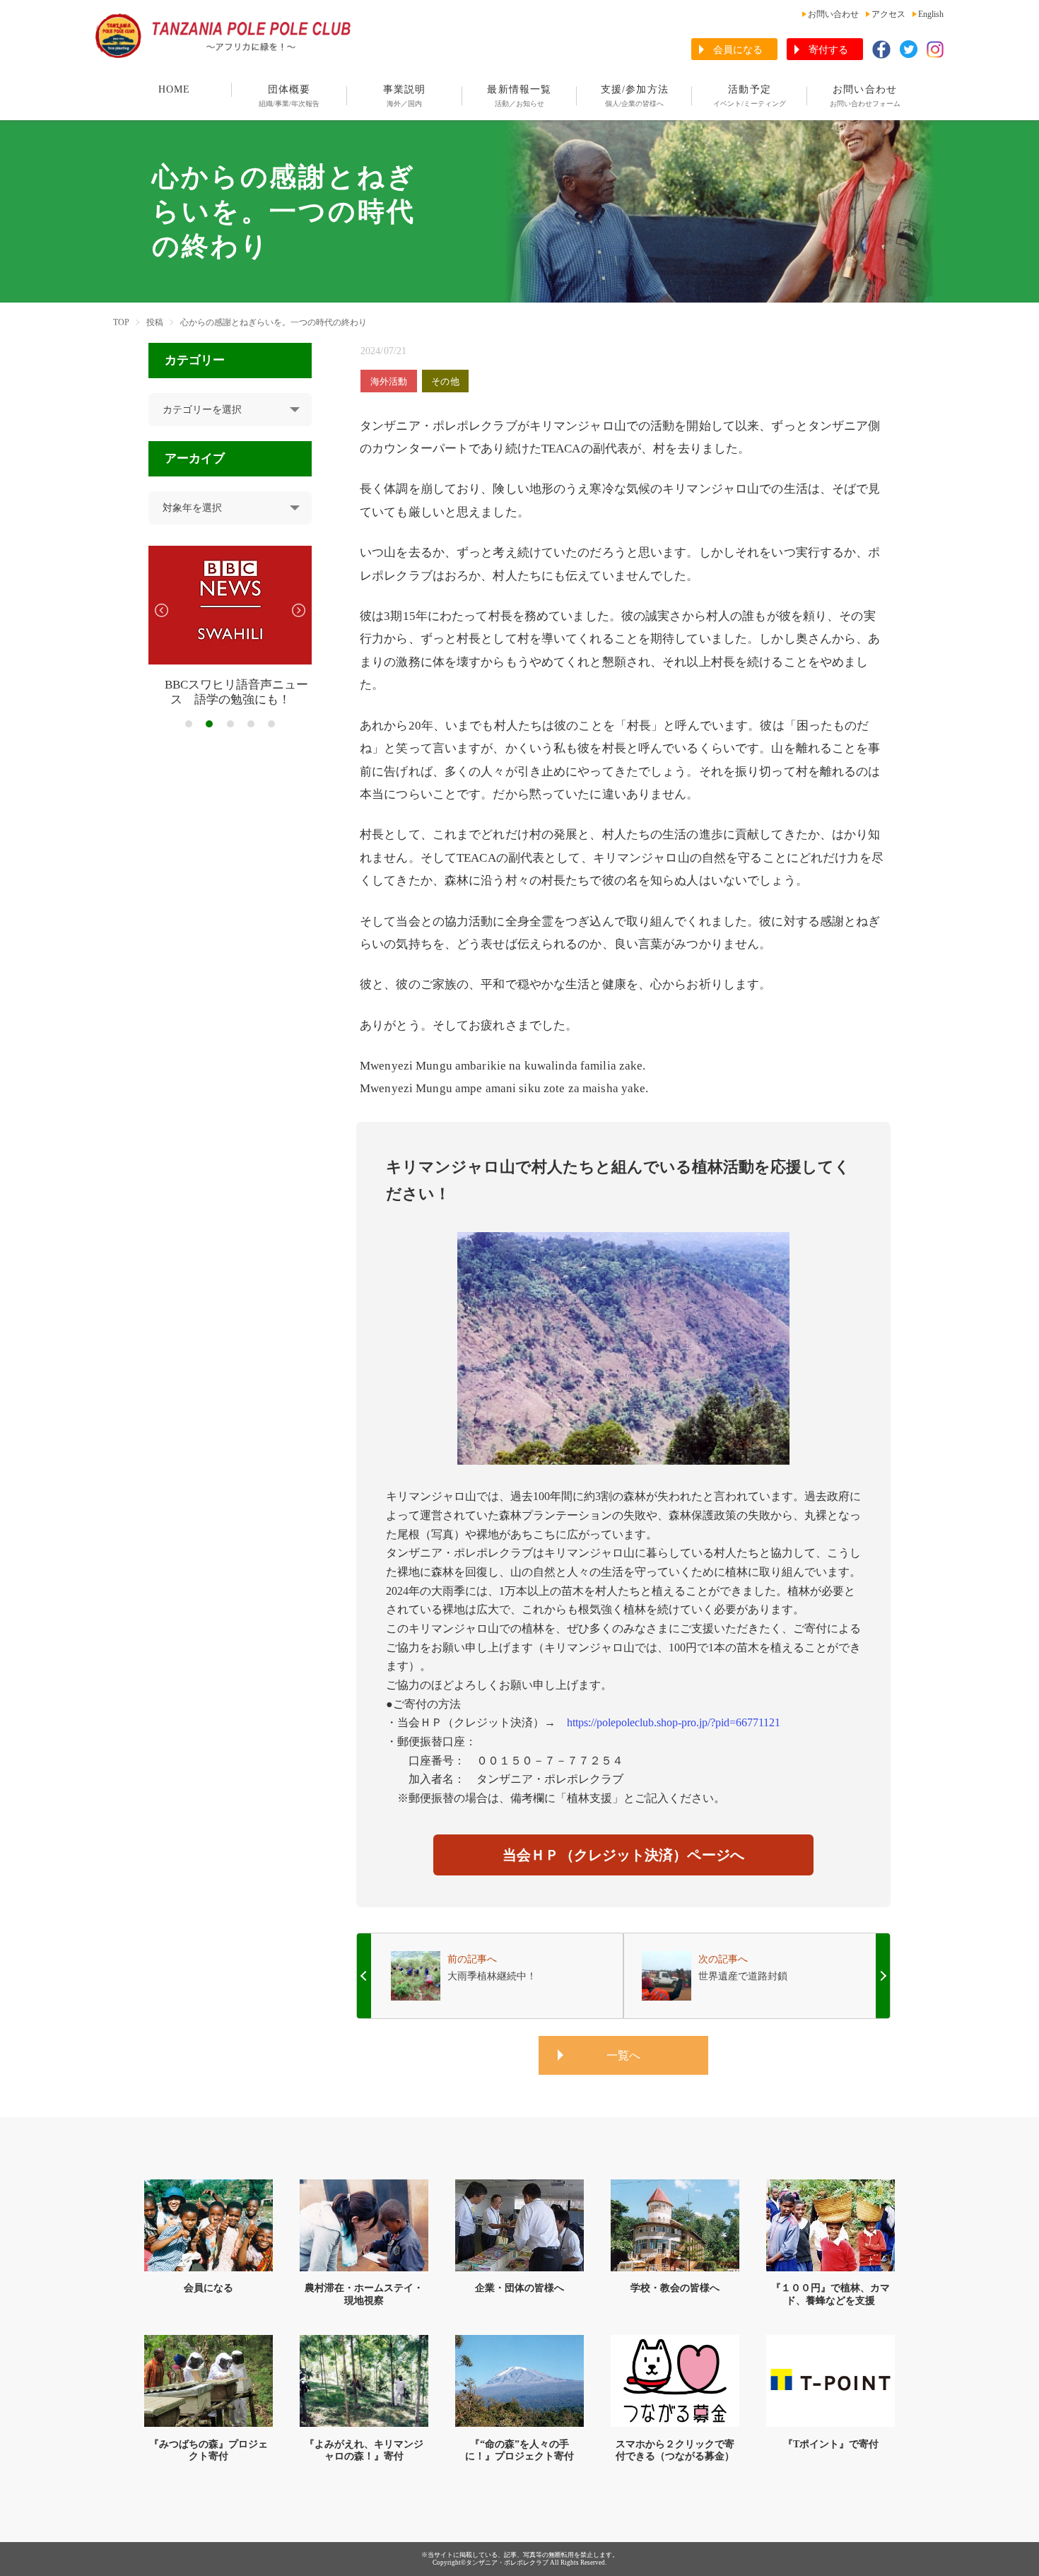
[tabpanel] (230, 627)
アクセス (888, 14)
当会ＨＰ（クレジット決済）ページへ (623, 1855)
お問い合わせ (833, 14)
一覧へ (623, 2055)
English (931, 14)
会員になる (738, 50)
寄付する (828, 50)
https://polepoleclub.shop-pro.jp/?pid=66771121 (674, 1722)
